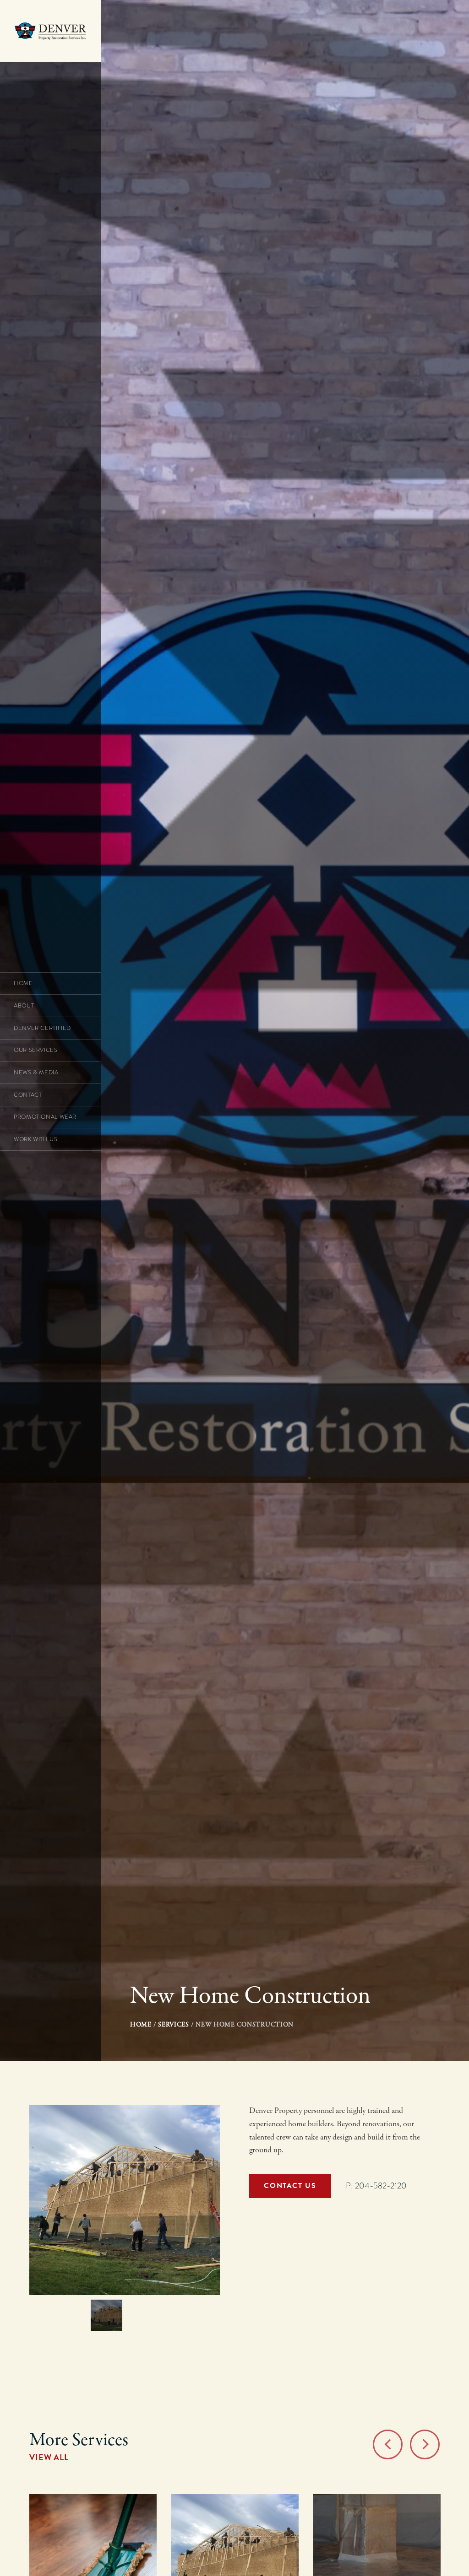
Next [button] (425, 2444)
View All (49, 2457)
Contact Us (290, 2186)
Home (141, 2025)
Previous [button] (388, 2444)
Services (174, 2025)
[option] (125, 2200)
